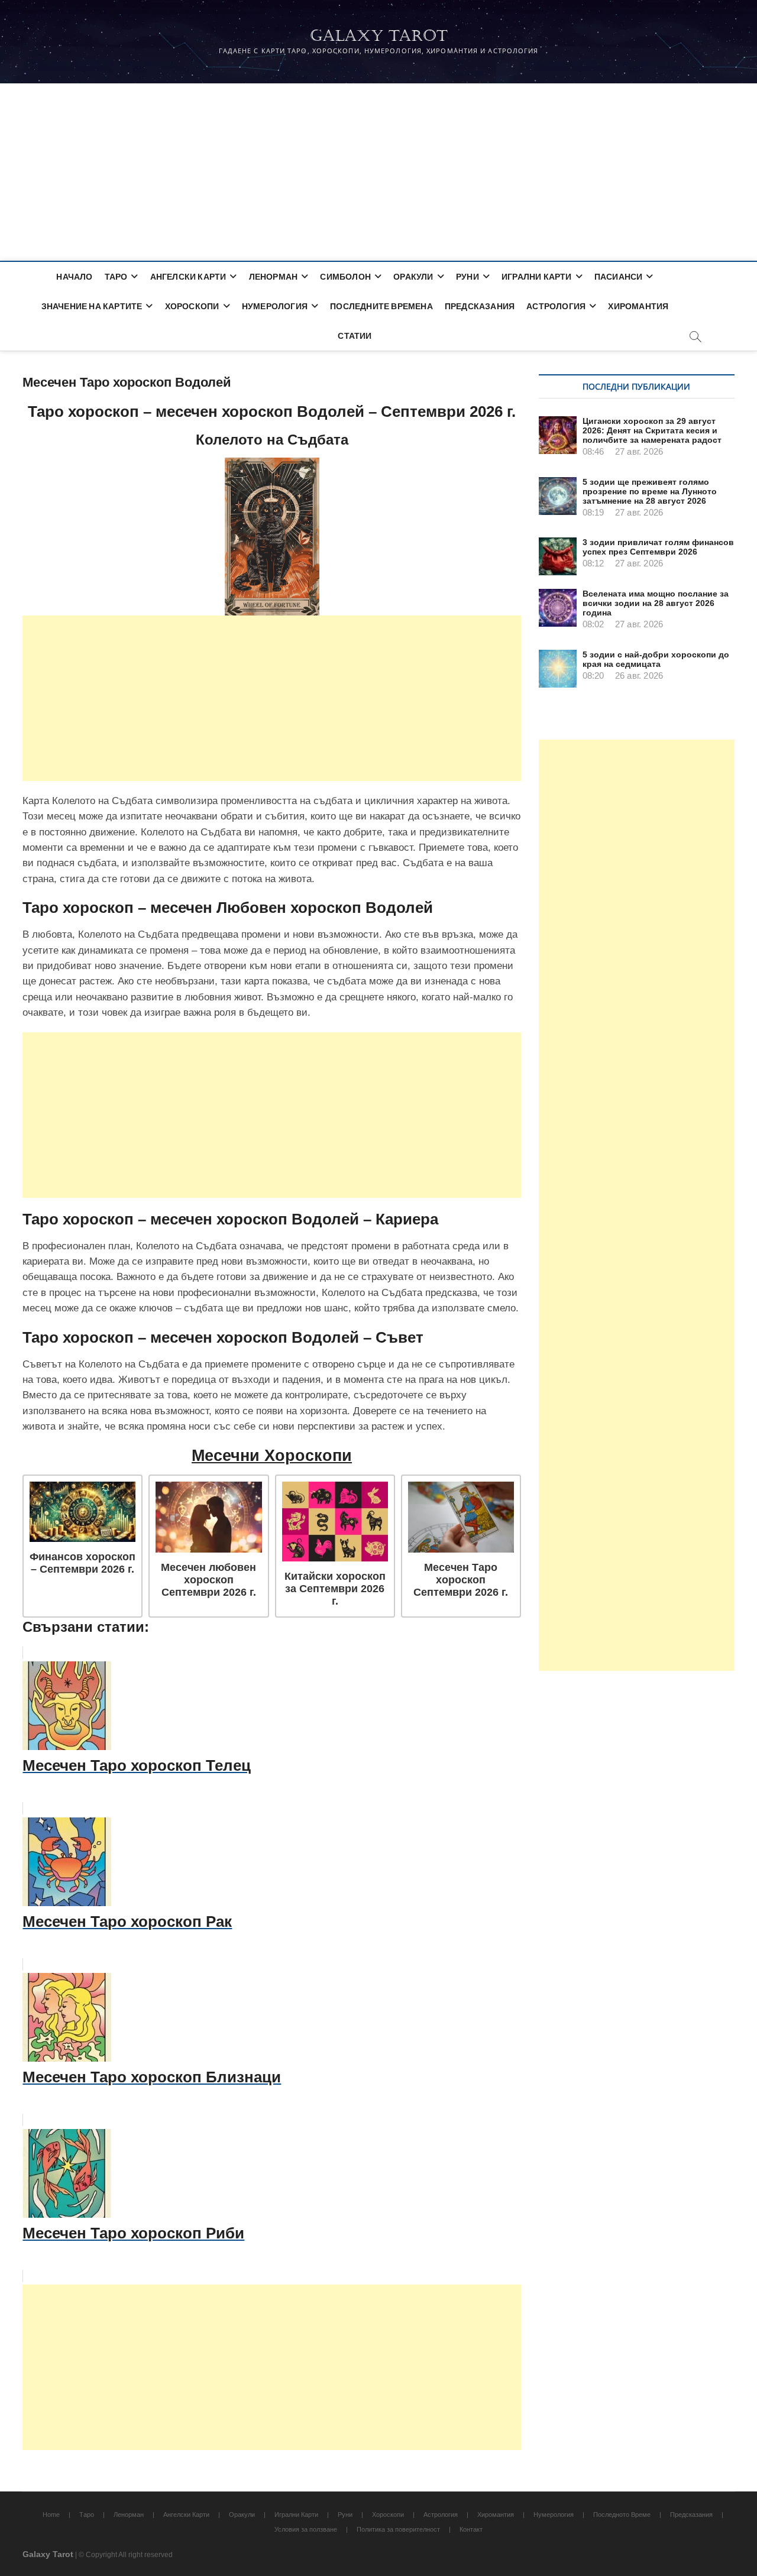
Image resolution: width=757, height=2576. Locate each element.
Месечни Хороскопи (272, 1456)
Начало (74, 276)
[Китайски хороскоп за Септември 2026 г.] (335, 1521)
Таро (116, 276)
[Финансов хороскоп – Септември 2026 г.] (83, 1512)
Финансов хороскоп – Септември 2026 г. (83, 1563)
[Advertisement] (378, 172)
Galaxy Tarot (379, 36)
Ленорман (274, 276)
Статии (355, 336)
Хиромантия (638, 306)
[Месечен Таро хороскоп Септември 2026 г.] (461, 1517)
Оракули (413, 276)
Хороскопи (192, 306)
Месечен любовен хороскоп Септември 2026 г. (208, 1580)
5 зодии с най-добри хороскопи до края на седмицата (656, 659)
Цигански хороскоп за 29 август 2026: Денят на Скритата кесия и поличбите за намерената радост (652, 430)
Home (51, 2515)
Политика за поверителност (398, 2529)
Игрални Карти (537, 276)
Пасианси (619, 276)
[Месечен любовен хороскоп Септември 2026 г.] (208, 1517)
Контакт (471, 2529)
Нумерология (275, 306)
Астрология (556, 306)
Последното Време (622, 2515)
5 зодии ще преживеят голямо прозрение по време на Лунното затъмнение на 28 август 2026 (650, 491)
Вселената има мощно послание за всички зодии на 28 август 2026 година (656, 603)
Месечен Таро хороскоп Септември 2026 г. (461, 1580)
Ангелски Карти (188, 276)
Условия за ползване (306, 2529)
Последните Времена (381, 306)
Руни (468, 276)
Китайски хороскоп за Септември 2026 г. (335, 1589)
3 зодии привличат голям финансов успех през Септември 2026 (658, 547)
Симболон (345, 276)
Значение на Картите (92, 306)
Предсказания (480, 306)
